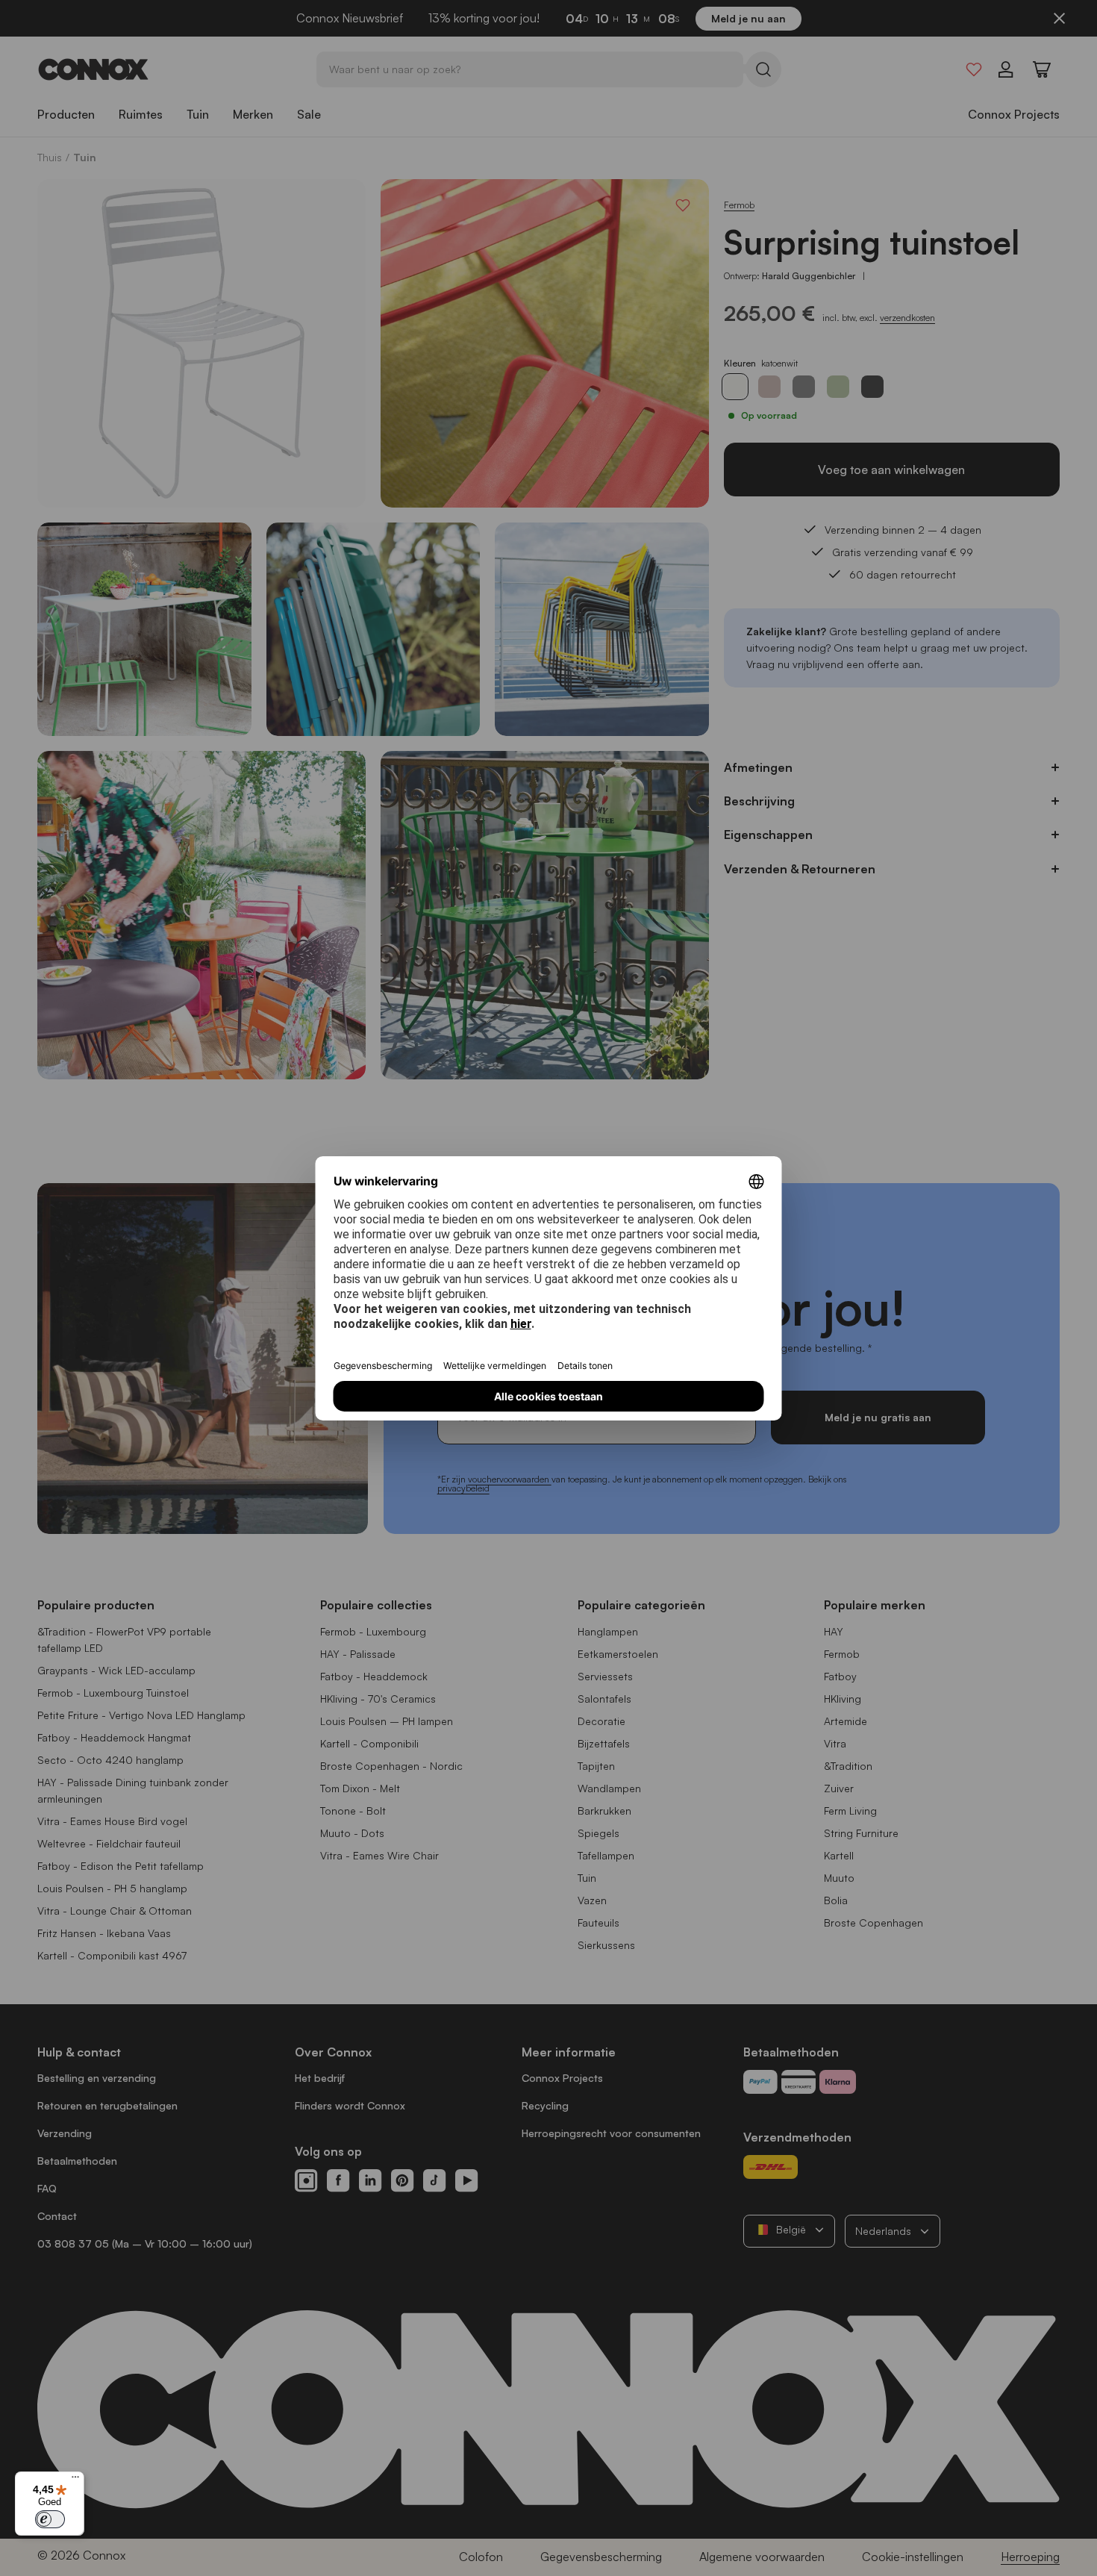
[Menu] (75, 2480)
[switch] (50, 2519)
